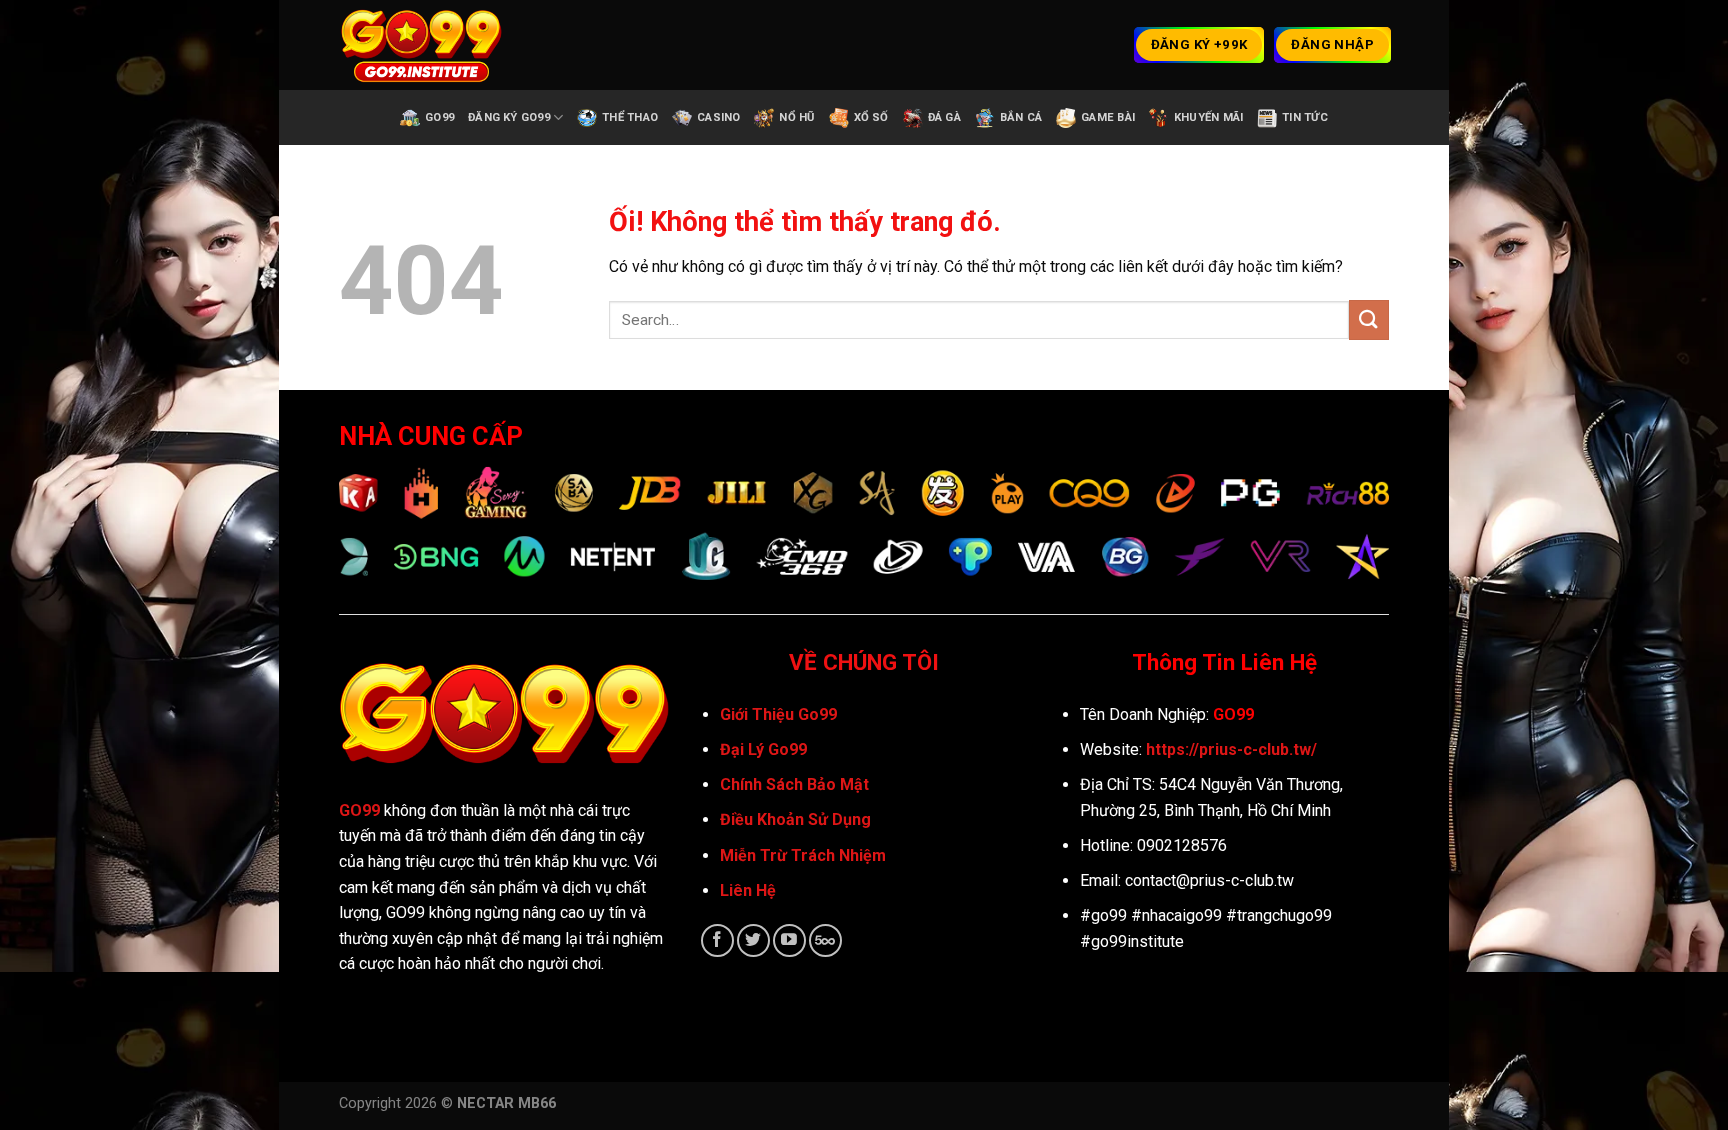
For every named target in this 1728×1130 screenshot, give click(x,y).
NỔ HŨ (796, 117)
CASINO (718, 117)
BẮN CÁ (1021, 117)
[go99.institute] (439, 45)
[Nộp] (1369, 319)
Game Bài (1108, 117)
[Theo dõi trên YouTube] (789, 940)
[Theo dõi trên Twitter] (753, 940)
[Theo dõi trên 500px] (825, 940)
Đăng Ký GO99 (509, 117)
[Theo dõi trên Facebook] (717, 940)
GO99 (359, 810)
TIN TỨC (1305, 117)
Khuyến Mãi (1208, 117)
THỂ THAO (630, 117)
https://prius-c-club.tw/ (1231, 749)
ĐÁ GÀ (944, 117)
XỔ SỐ (871, 117)
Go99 (439, 117)
